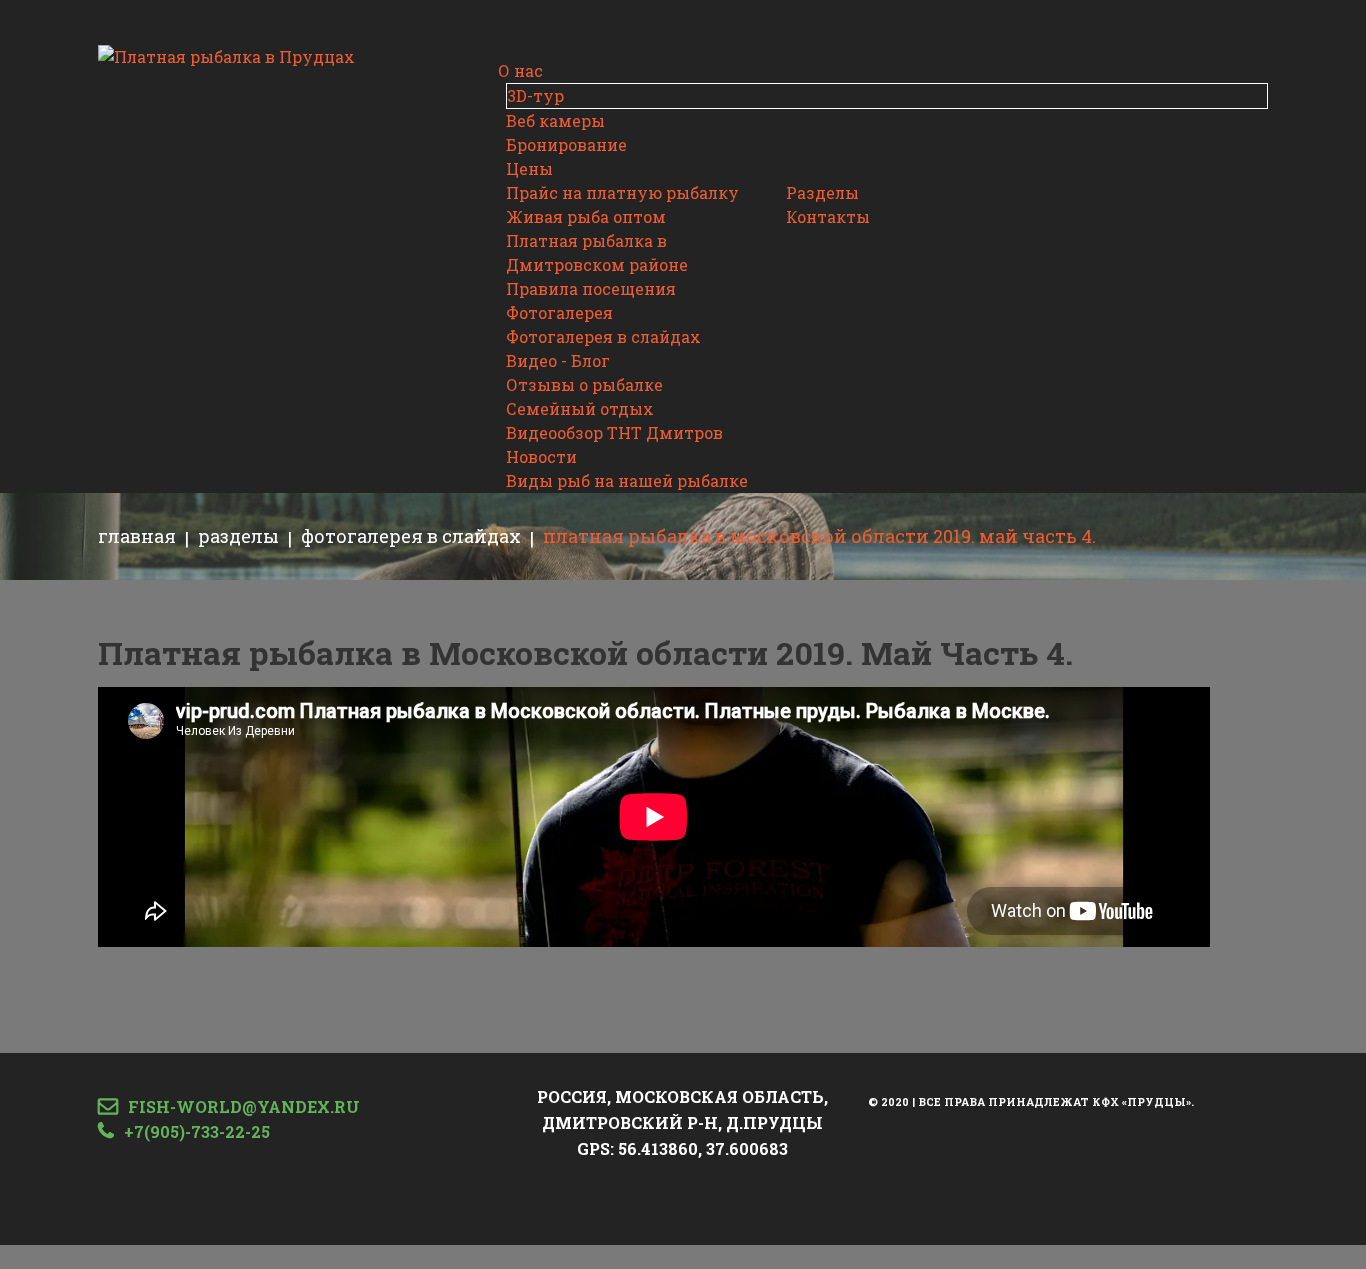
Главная (137, 536)
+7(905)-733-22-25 (197, 1131)
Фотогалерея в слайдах (411, 536)
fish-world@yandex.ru (244, 1106)
